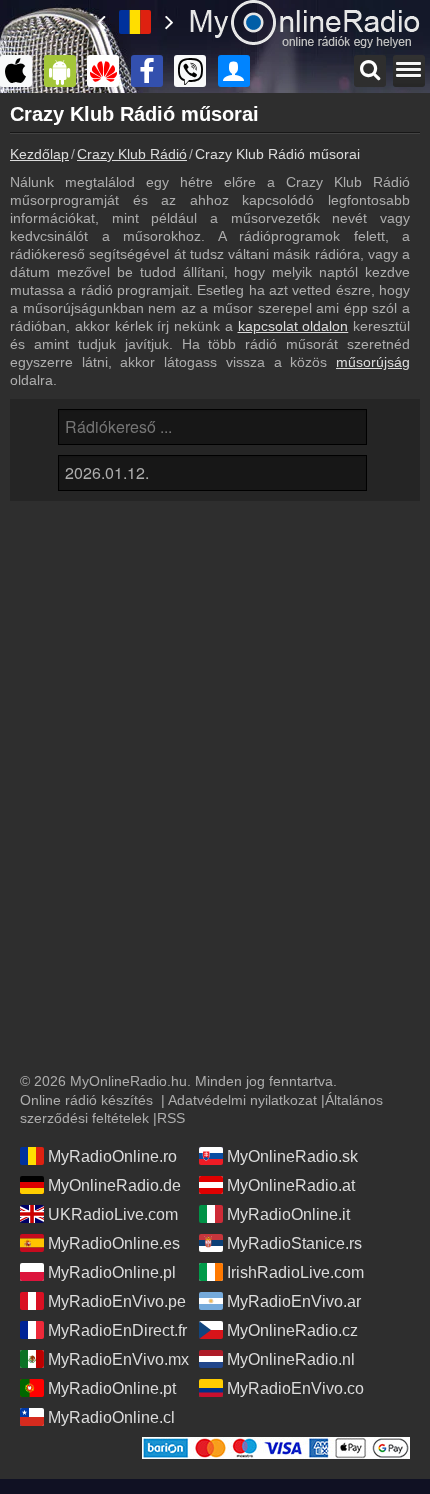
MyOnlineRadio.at (291, 1185)
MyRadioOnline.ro (112, 1156)
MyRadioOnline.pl (112, 1272)
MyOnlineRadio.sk (292, 1156)
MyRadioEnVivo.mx (118, 1359)
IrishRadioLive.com (295, 1272)
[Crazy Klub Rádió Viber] (195, 71)
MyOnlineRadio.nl (291, 1359)
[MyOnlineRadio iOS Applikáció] (21, 71)
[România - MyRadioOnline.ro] (135, 22)
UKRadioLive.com (113, 1214)
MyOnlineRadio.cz (292, 1330)
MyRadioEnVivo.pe (117, 1301)
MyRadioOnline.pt (112, 1388)
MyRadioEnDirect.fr (117, 1330)
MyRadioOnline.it (288, 1214)
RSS (171, 1118)
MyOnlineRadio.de (114, 1185)
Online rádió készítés (86, 1100)
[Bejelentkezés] (239, 71)
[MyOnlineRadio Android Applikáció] (65, 71)
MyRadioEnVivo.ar (294, 1301)
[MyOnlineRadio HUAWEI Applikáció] (108, 71)
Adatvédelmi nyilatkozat (242, 1100)
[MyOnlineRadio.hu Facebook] (152, 71)
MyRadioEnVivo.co (295, 1388)
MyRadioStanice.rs (294, 1243)
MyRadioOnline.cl (111, 1417)
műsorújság (373, 362)
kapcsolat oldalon (293, 326)
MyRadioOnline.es (114, 1243)
